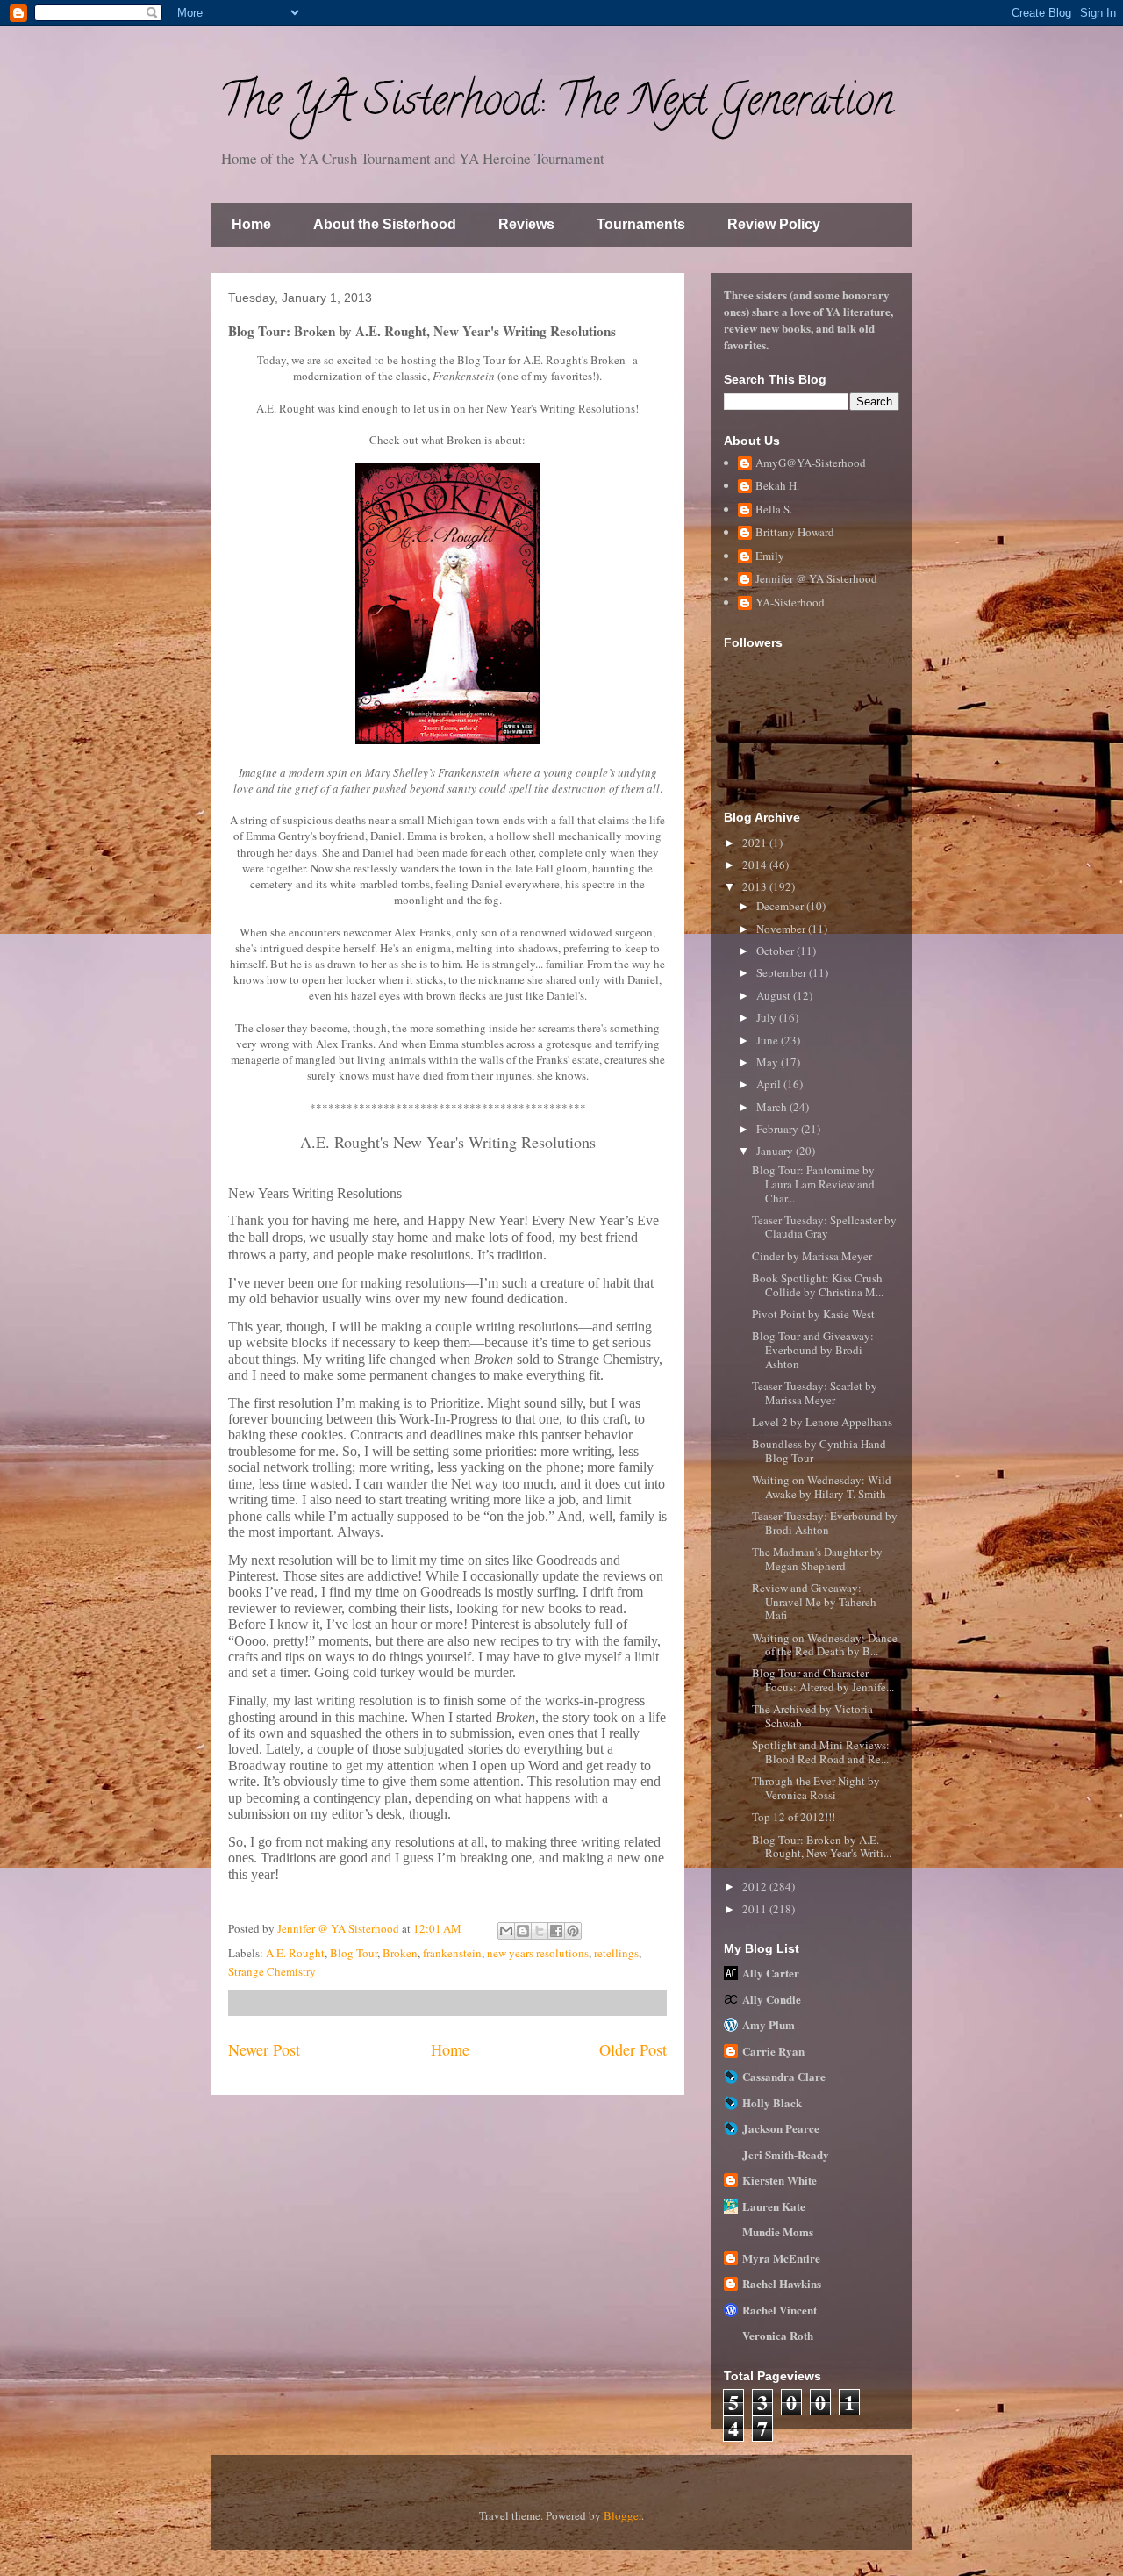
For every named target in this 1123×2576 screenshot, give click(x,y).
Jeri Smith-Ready (786, 2154)
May (769, 1062)
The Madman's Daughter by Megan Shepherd (817, 1559)
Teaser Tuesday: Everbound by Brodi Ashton (825, 1523)
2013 (756, 886)
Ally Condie (772, 1999)
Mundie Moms (778, 2232)
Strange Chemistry (272, 1971)
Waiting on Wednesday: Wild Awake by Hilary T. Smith (822, 1487)
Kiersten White (780, 2180)
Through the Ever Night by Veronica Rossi (816, 1788)
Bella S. (774, 510)
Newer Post (264, 2049)
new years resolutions (538, 1953)
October (776, 951)
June (769, 1040)
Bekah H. (777, 486)
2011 (756, 1909)
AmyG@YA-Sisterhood (811, 463)
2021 (756, 843)
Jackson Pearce (781, 2128)
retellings (616, 1953)
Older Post (633, 2049)
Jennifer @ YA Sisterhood (816, 579)
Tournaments (641, 224)
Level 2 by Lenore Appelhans (822, 1422)
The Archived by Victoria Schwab (812, 1716)
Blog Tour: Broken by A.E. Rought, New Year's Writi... (822, 1847)
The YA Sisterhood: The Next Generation (556, 105)
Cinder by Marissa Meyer (812, 1256)
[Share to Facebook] (556, 1931)
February (779, 1129)
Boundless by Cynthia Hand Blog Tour (819, 1451)
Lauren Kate (774, 2206)
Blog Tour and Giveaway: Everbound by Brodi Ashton (813, 1349)
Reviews (526, 224)
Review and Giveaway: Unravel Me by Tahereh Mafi (814, 1601)
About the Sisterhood (385, 224)
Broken (400, 1953)
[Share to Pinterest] (573, 1931)
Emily (770, 556)
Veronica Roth (778, 2335)
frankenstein (452, 1953)
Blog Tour (354, 1953)
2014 (756, 865)
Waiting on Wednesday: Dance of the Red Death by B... (825, 1645)
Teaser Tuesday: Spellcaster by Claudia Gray (824, 1227)
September (783, 972)
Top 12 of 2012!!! (794, 1817)
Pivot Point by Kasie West (813, 1314)
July (768, 1017)
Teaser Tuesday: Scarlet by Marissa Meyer (815, 1393)
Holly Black (772, 2102)
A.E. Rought (295, 1953)
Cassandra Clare (784, 2076)
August (775, 995)
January (776, 1151)
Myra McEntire (781, 2258)
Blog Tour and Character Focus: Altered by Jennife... (823, 1680)
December (781, 906)
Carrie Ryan (773, 2051)
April (770, 1084)
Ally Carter (771, 1973)
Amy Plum (769, 2024)
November (782, 929)
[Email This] (506, 1931)
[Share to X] (540, 1931)
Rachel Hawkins (782, 2283)
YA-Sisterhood (790, 603)
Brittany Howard (795, 533)
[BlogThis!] (523, 1931)
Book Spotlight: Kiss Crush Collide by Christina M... (818, 1285)
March (773, 1107)
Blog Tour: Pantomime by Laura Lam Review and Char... (813, 1184)
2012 (756, 1886)
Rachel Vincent (780, 2310)
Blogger (622, 2515)
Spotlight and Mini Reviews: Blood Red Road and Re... (821, 1752)
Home (251, 224)
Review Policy (774, 224)
